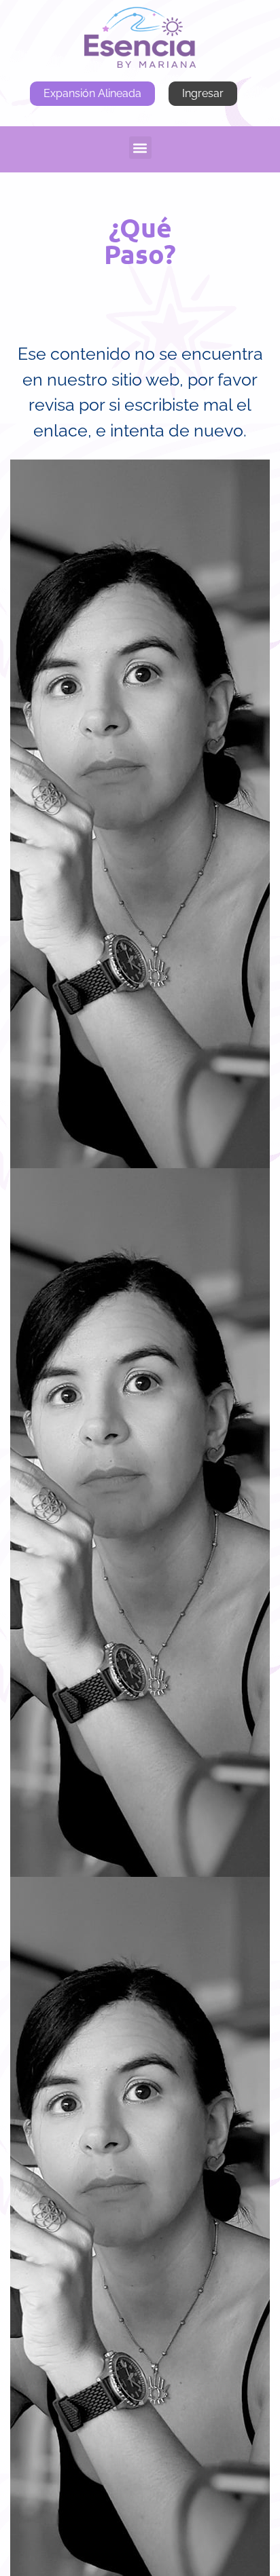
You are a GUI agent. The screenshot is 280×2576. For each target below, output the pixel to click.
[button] (140, 148)
